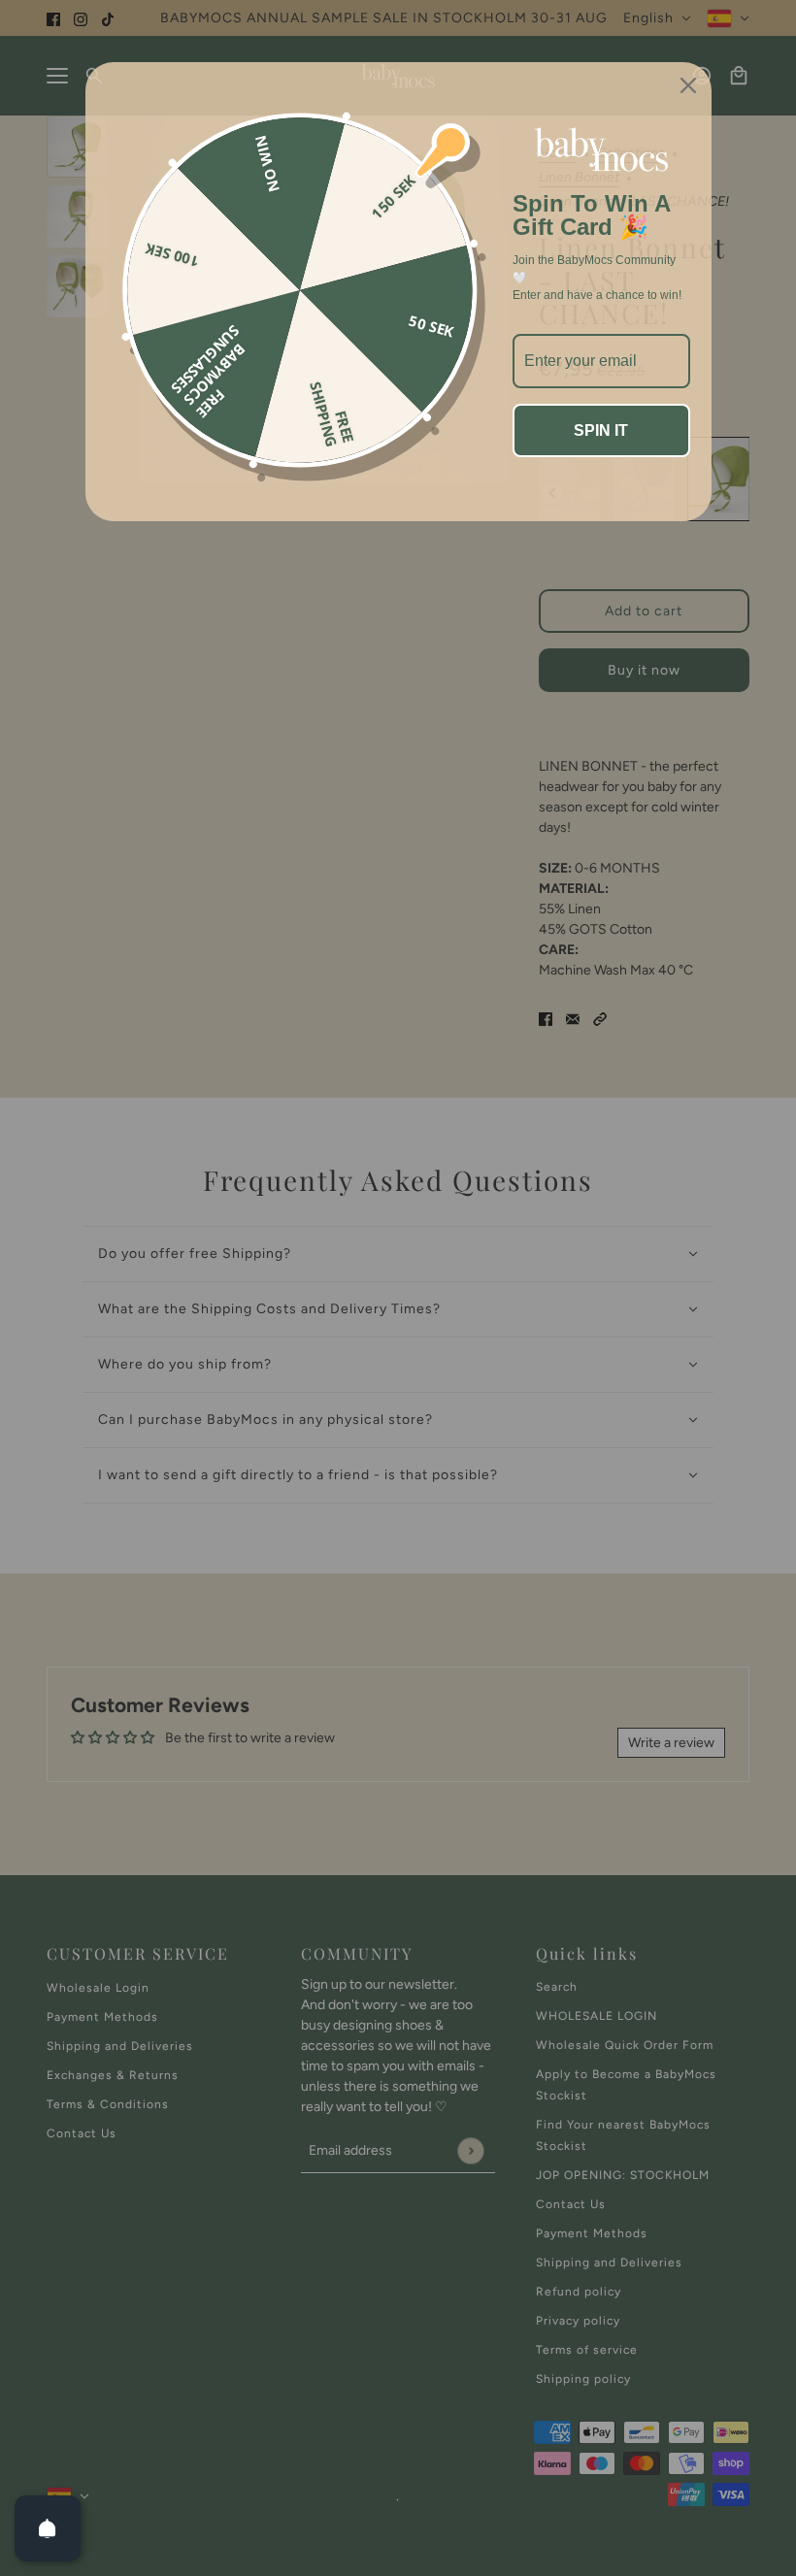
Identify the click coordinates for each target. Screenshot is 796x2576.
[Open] (48, 2528)
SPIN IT (601, 430)
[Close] (688, 85)
